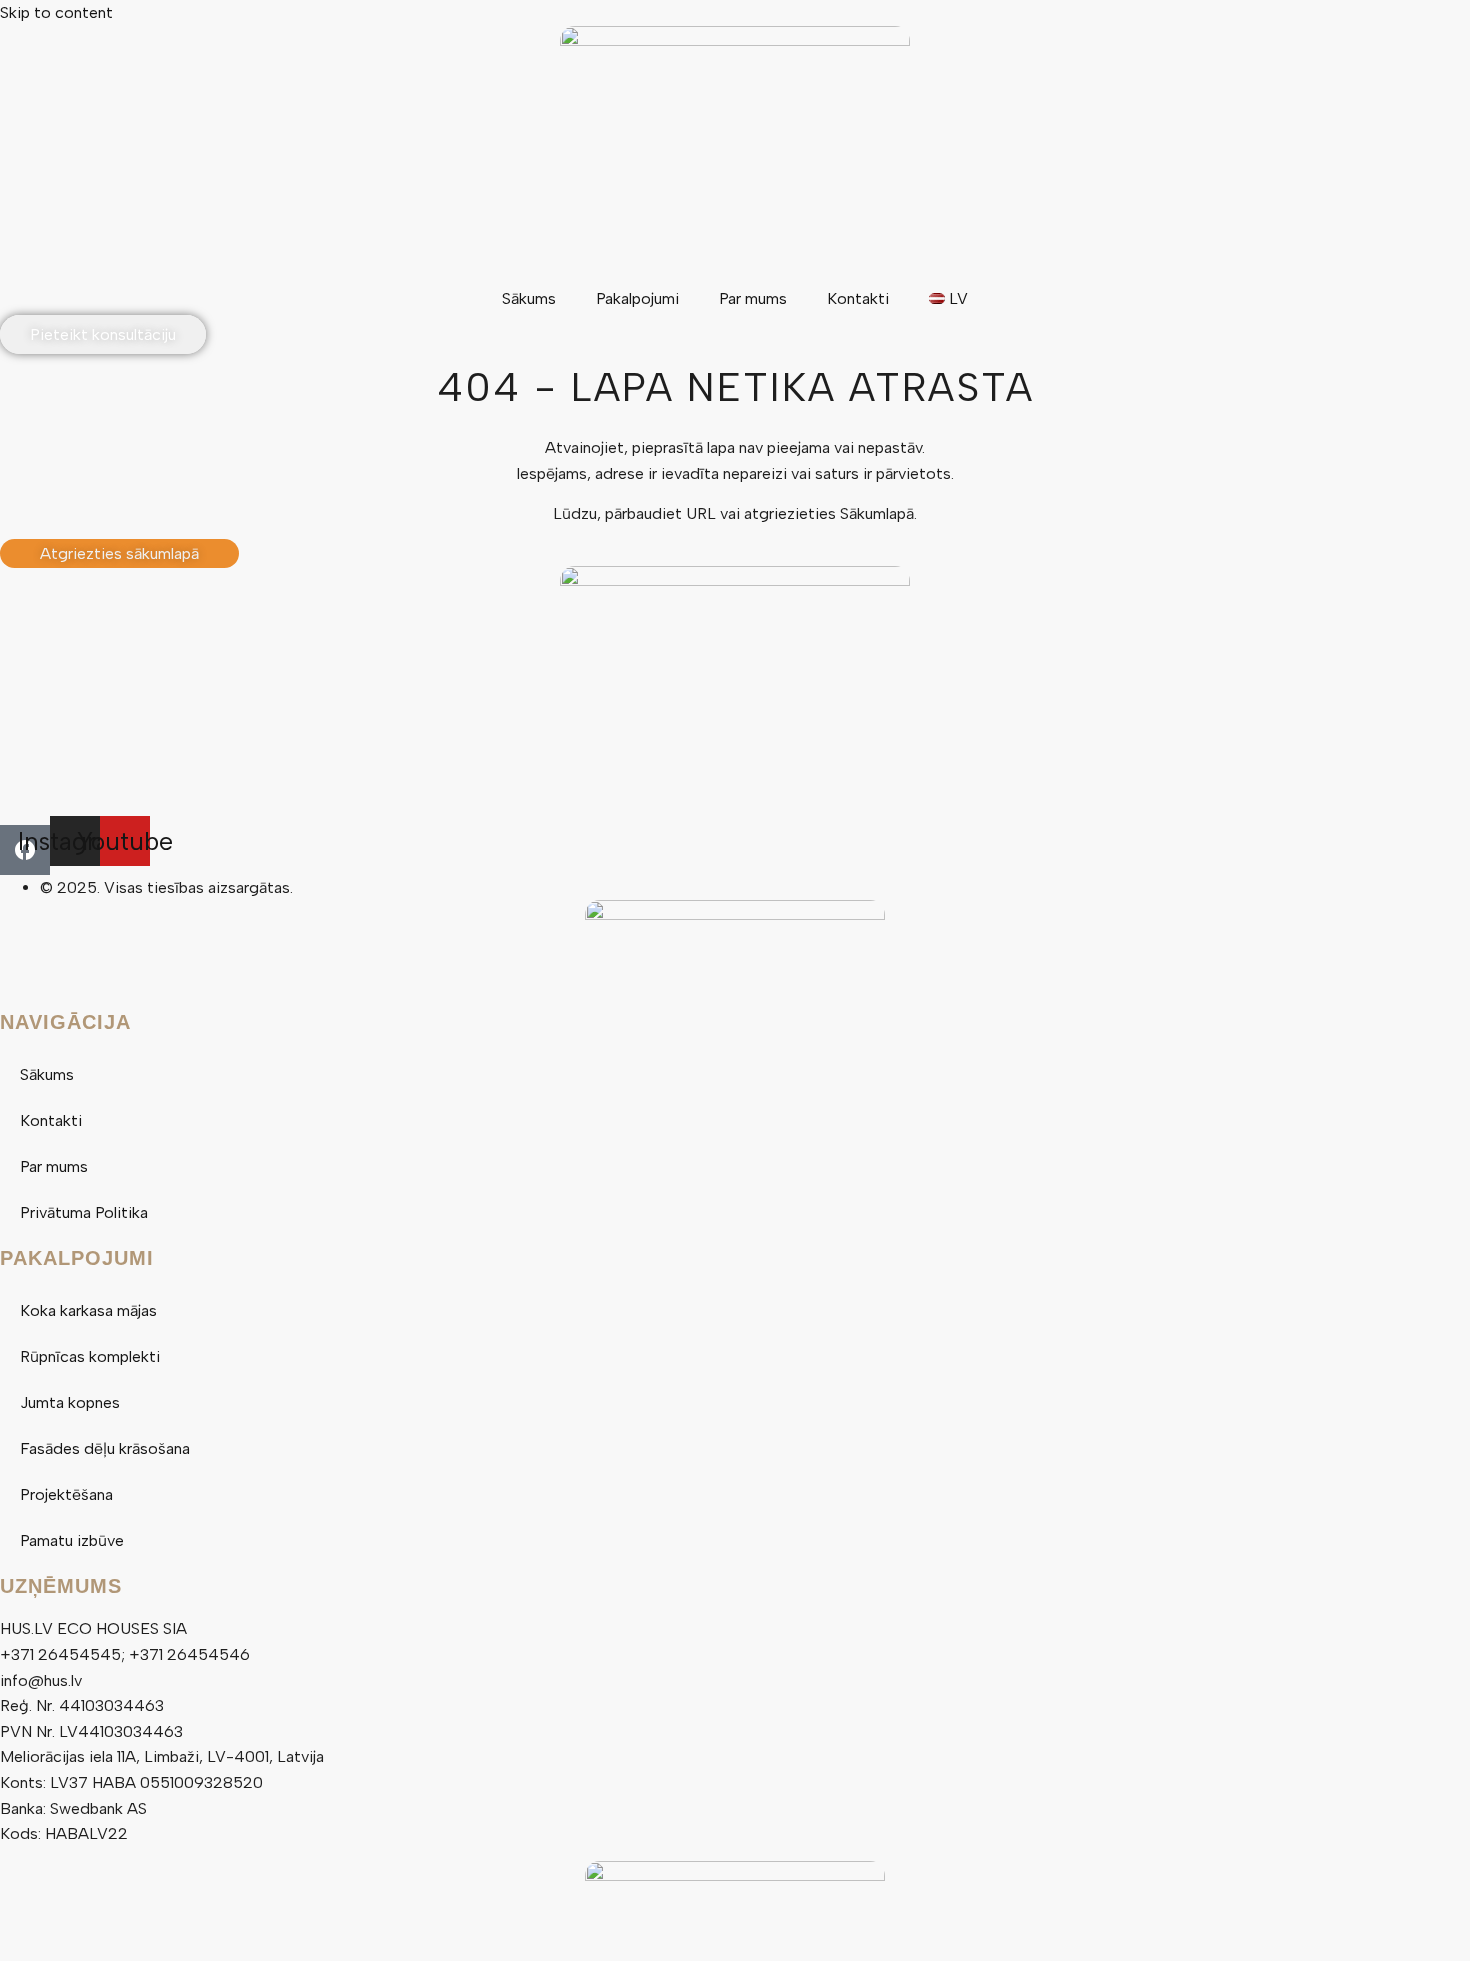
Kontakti (858, 298)
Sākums (529, 298)
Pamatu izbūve (72, 1540)
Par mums (753, 298)
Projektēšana (66, 1494)
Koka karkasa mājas (88, 1310)
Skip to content (56, 12)
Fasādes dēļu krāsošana (105, 1448)
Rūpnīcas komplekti (90, 1356)
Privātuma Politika (84, 1212)
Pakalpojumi (637, 298)
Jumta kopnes (70, 1402)
